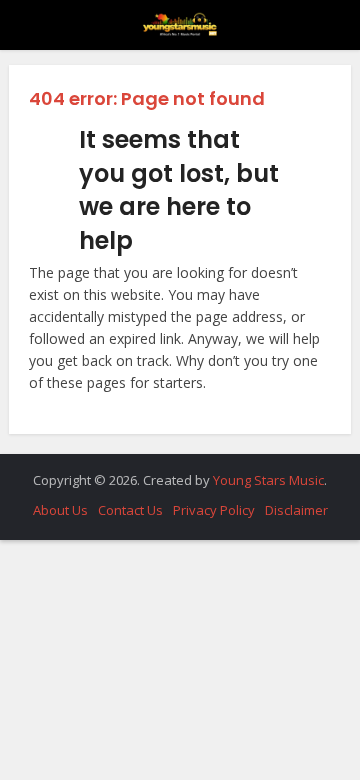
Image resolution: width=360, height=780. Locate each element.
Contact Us (130, 510)
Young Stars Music (268, 480)
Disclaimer (296, 510)
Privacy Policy (214, 510)
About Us (60, 510)
